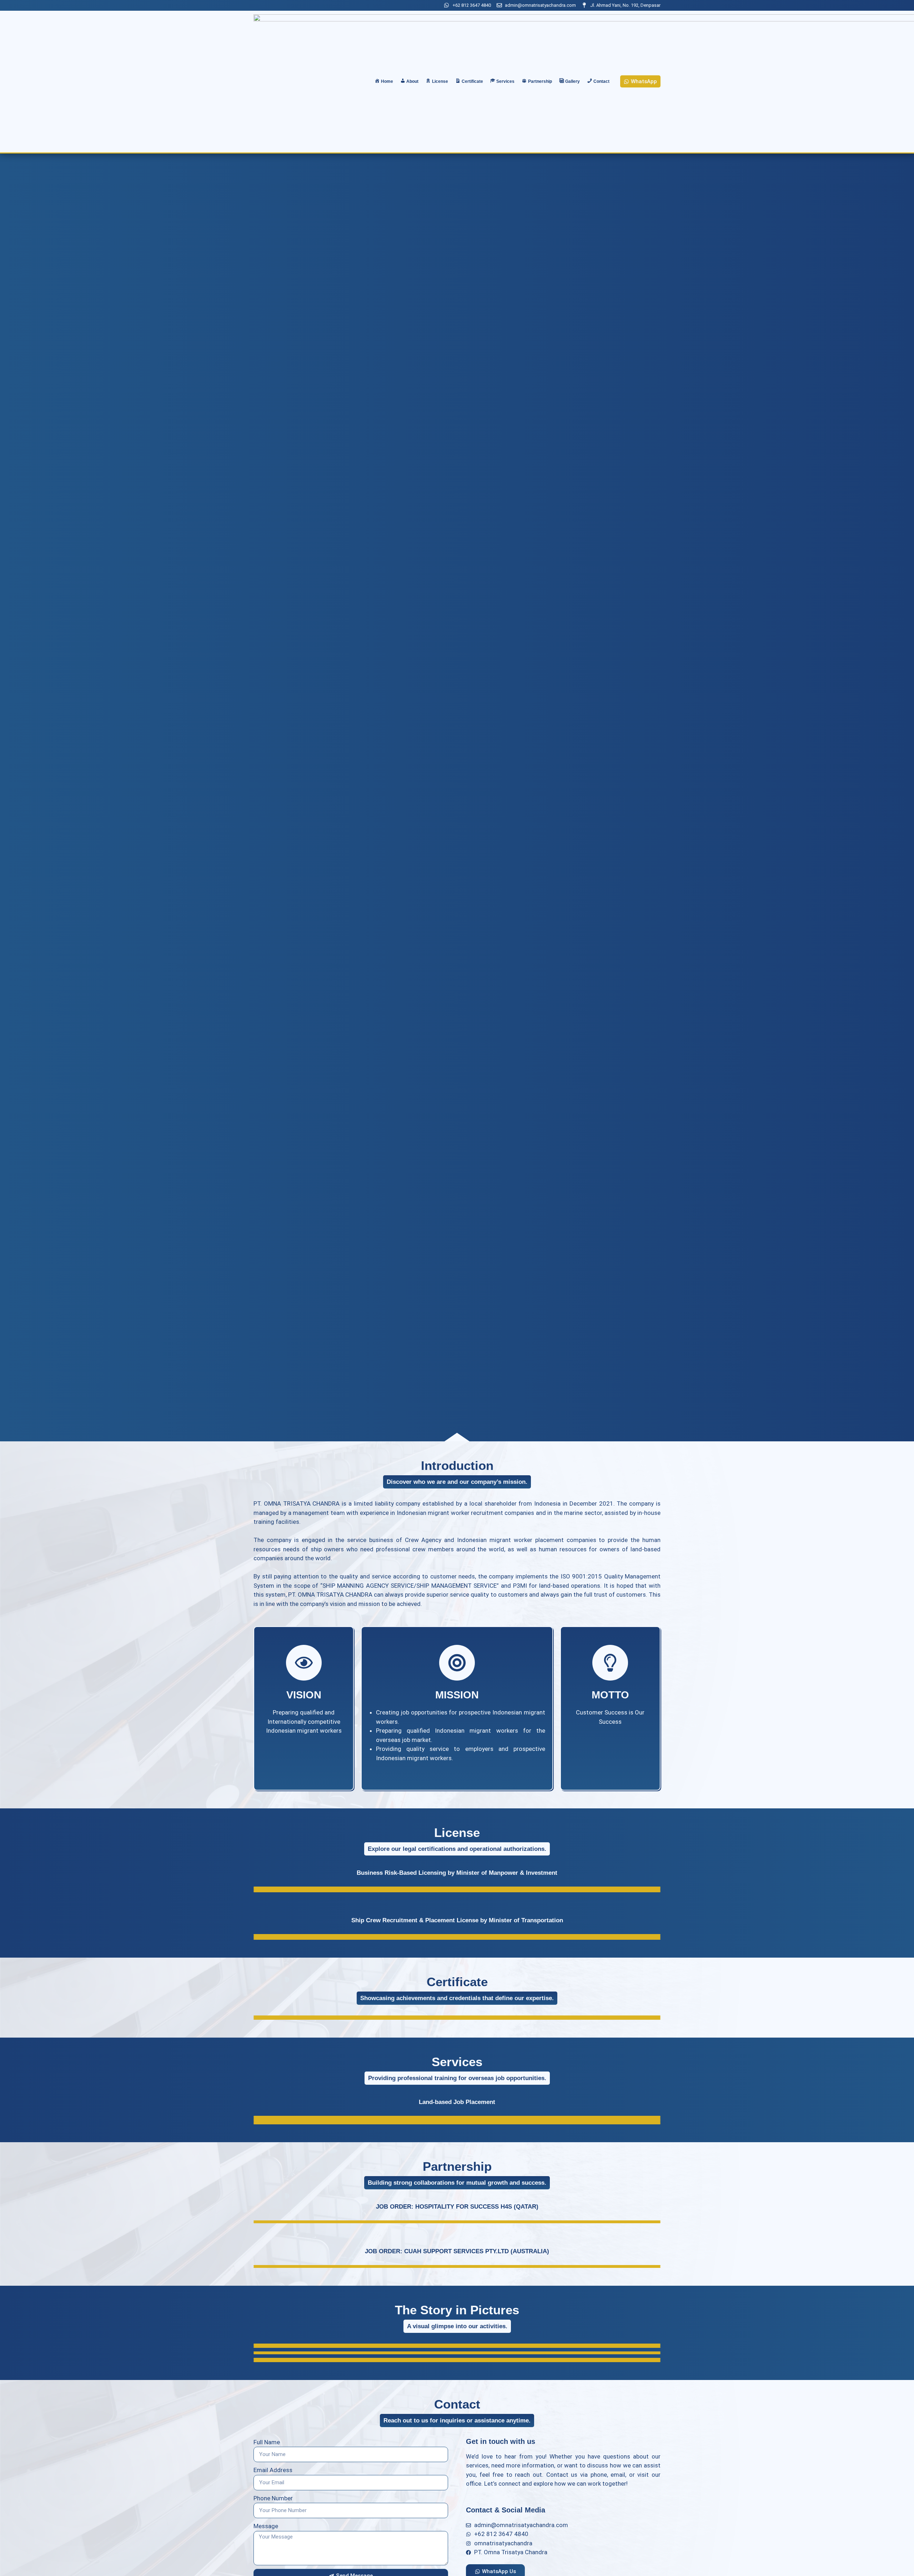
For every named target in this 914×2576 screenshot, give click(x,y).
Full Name (267, 2442)
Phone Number (273, 2498)
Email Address (273, 2470)
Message (266, 2526)
